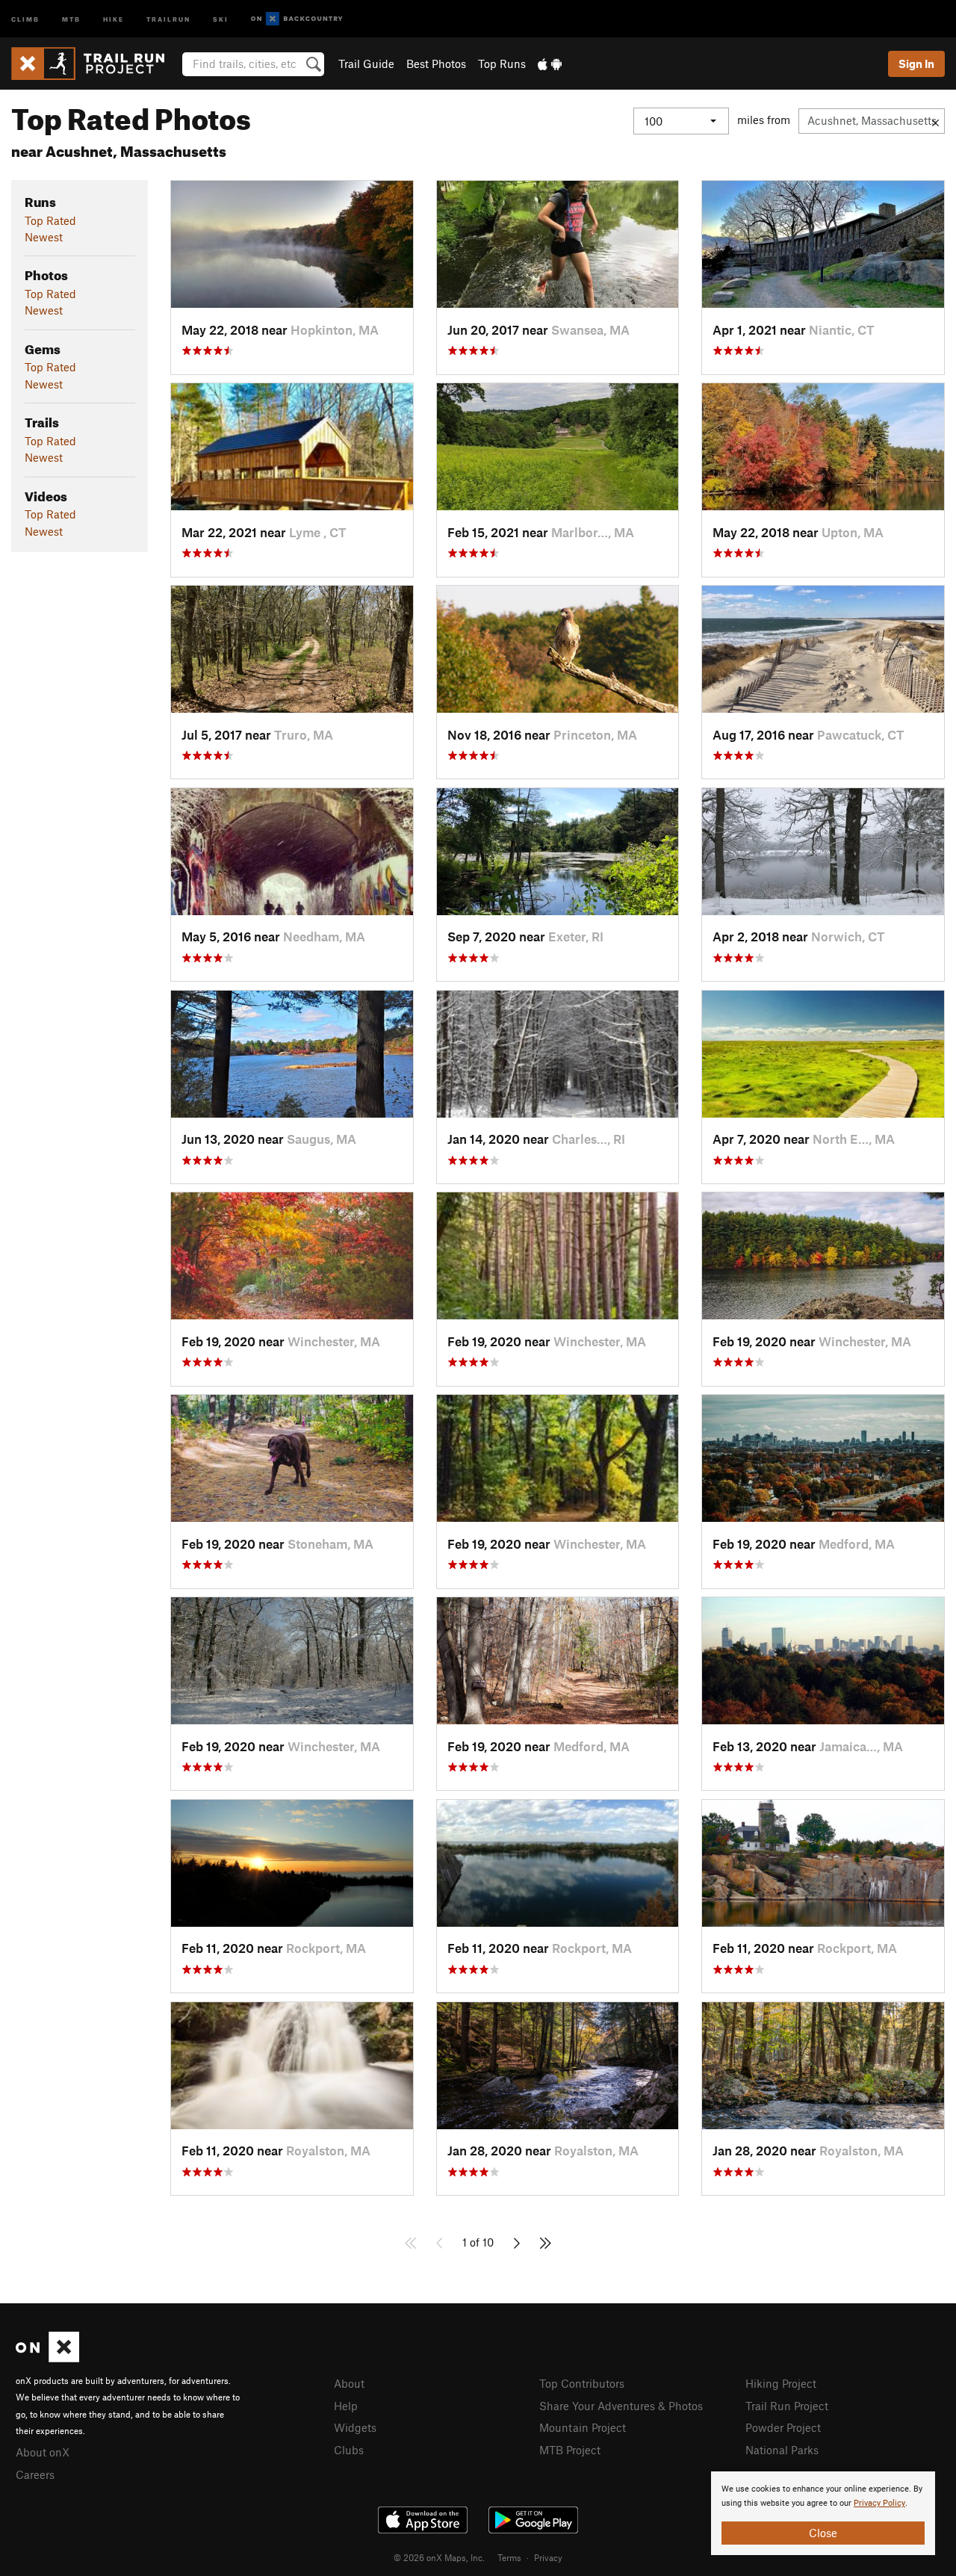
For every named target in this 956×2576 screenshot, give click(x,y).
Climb (25, 18)
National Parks (782, 2450)
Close (823, 2533)
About (349, 2383)
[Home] (95, 64)
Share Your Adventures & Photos (621, 2406)
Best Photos (436, 64)
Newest (44, 237)
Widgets (355, 2427)
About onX (43, 2452)
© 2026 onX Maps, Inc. (439, 2557)
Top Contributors (582, 2383)
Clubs (349, 2450)
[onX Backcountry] (297, 19)
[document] (823, 2513)
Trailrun (168, 18)
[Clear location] (935, 121)
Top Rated (50, 220)
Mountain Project (583, 2427)
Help (346, 2406)
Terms (509, 2557)
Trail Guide (366, 64)
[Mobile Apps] (550, 64)
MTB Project (570, 2450)
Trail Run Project (787, 2406)
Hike (114, 18)
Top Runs (502, 64)
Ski (221, 18)
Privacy (548, 2557)
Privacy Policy (879, 2503)
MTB (71, 18)
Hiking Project (781, 2383)
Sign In (916, 64)
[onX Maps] (47, 2358)
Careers (35, 2474)
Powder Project (783, 2427)
